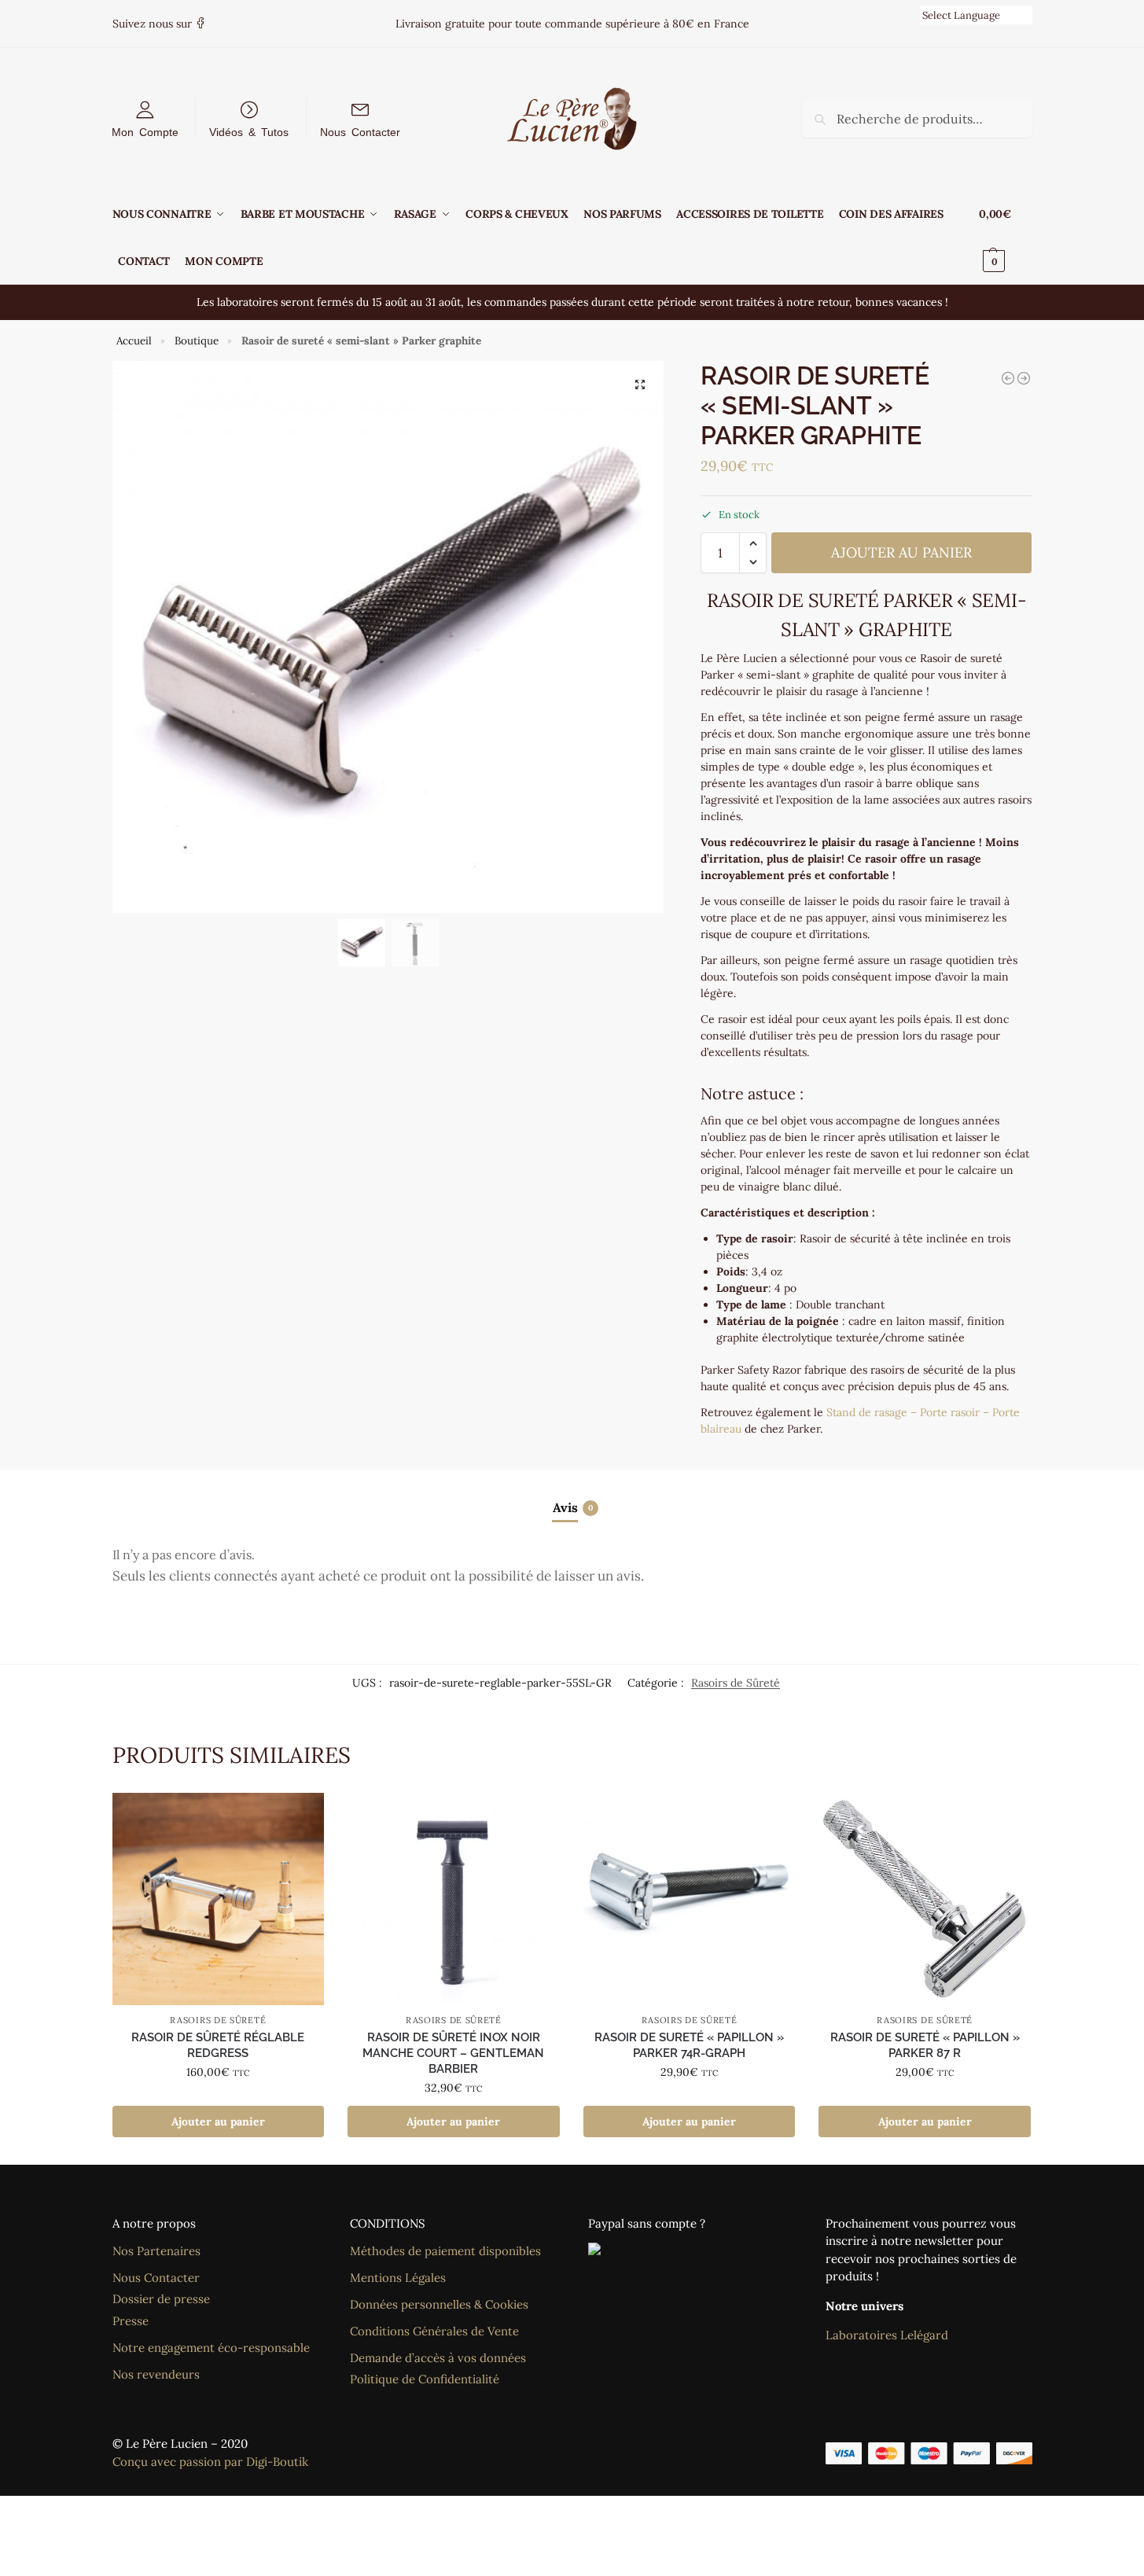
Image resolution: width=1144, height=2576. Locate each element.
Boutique (197, 340)
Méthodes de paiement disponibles (445, 2251)
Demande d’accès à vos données (438, 2358)
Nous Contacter (360, 131)
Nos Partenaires (156, 2251)
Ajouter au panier (901, 552)
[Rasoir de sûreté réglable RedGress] (219, 1899)
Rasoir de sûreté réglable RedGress (218, 2045)
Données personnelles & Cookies (439, 2304)
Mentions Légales (398, 2278)
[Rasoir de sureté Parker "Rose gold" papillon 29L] (1008, 378)
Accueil (134, 340)
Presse (131, 2321)
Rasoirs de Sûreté (736, 1683)
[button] (1005, 237)
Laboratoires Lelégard (887, 2335)
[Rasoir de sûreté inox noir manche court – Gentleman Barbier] (454, 1899)
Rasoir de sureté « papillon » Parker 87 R (925, 2045)
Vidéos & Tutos (249, 131)
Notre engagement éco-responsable (211, 2348)
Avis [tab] (573, 1507)
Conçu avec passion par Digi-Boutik (210, 2462)
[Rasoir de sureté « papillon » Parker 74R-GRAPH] (690, 1899)
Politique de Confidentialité (425, 2379)
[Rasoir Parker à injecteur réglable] (1024, 378)
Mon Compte (145, 131)
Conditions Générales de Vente (434, 2331)
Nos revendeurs (156, 2374)
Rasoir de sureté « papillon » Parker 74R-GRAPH (689, 2045)
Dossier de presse (161, 2299)
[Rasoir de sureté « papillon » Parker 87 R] (925, 1899)
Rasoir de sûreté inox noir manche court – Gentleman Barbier (453, 2053)
